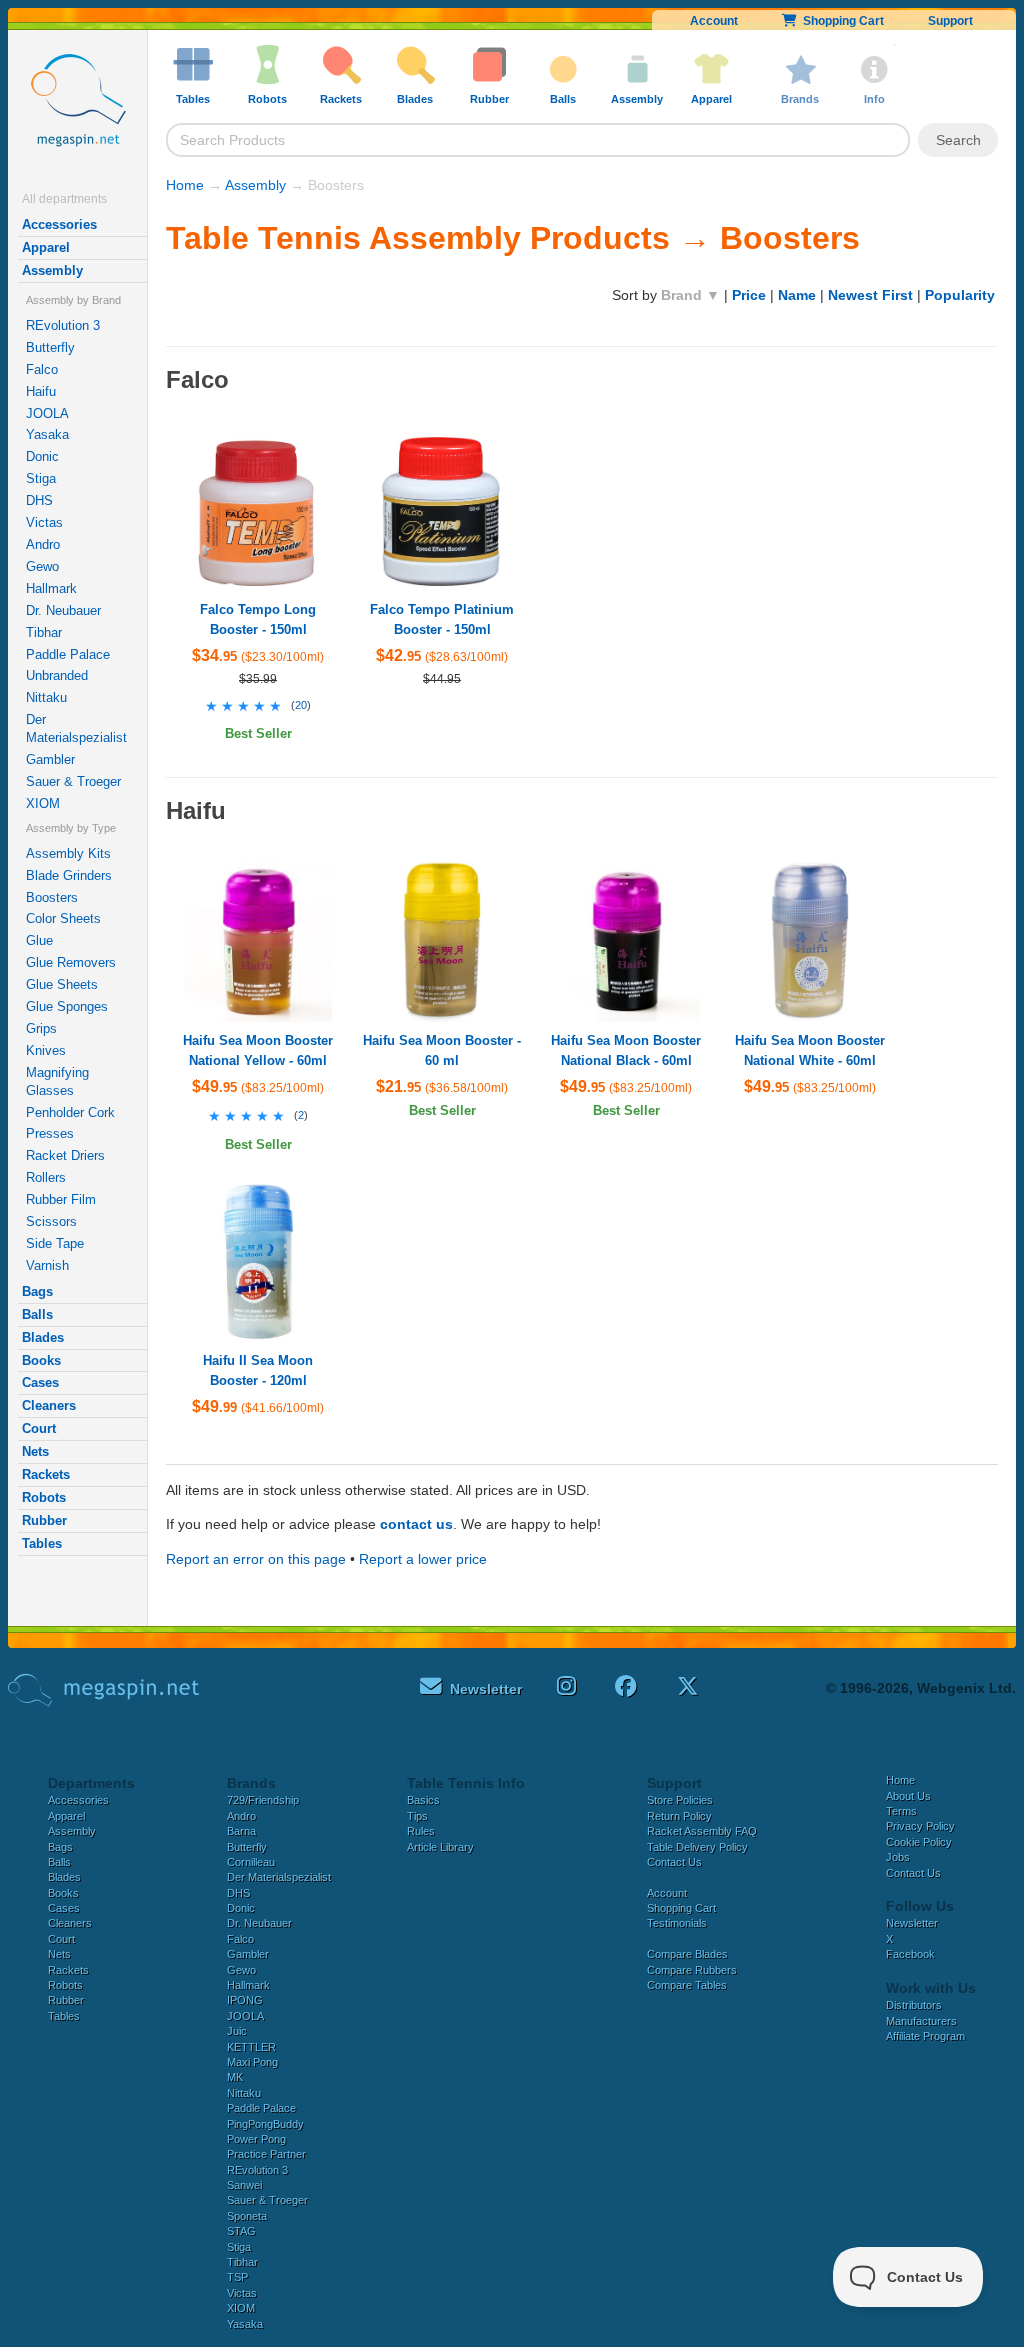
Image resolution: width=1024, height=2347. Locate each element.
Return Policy (679, 1816)
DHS (39, 500)
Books (41, 1360)
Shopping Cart (840, 21)
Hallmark (51, 588)
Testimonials (677, 1923)
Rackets (46, 1474)
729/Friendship (263, 1800)
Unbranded (57, 675)
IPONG (245, 2000)
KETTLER (251, 2047)
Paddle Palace (68, 654)
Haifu (41, 391)
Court (39, 1428)
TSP (237, 2277)
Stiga (41, 478)
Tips (417, 1816)
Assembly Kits (68, 853)
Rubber (44, 1520)
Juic (237, 2031)
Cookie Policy (919, 1842)
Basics (423, 1800)
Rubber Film (61, 1199)
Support (950, 21)
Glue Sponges (67, 1006)
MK (235, 2077)
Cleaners (49, 1405)
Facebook (910, 1954)
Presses (50, 1133)
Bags (37, 1291)
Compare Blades (687, 1954)
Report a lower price (423, 1559)
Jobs (898, 1857)
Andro (43, 544)
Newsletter (912, 1923)
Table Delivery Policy (697, 1847)
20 (301, 705)
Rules (421, 1831)
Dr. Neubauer (63, 610)
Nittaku (46, 697)
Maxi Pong (252, 2062)
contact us (416, 1524)
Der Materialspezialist (76, 728)
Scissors (51, 1221)
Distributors (914, 2005)
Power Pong (256, 2139)
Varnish (47, 1265)
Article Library (440, 1847)
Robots (44, 1497)
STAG (241, 2231)
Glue (39, 940)
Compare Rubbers (692, 1970)
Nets (35, 1451)
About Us (908, 1796)
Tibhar (44, 632)
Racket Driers (65, 1155)
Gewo (42, 566)
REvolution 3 (63, 325)
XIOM (43, 803)
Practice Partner (266, 2154)
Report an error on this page (256, 1559)
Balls (37, 1314)
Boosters (52, 897)
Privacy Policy (920, 1826)
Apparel (46, 247)
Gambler (50, 759)
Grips (41, 1028)
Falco (42, 369)
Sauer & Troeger (73, 781)
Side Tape (55, 1243)
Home (185, 185)
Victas (44, 522)
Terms (901, 1811)
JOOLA (47, 413)
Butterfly (50, 347)
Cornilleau (251, 1862)
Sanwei (244, 2185)
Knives (46, 1050)
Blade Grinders (69, 875)
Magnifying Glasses (57, 1081)
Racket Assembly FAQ (702, 1831)
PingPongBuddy (265, 2124)
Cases (40, 1382)
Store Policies (680, 1800)
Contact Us (674, 1862)
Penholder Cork (70, 1112)
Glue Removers (71, 962)
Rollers (46, 1177)
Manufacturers (921, 2021)
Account (714, 21)
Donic (42, 456)
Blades (43, 1337)
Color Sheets (63, 918)
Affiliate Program (925, 2036)
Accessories (59, 224)
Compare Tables (687, 1985)
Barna (241, 1831)
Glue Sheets (62, 984)
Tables (42, 1543)
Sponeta (247, 2216)
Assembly (52, 270)
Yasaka (47, 434)
